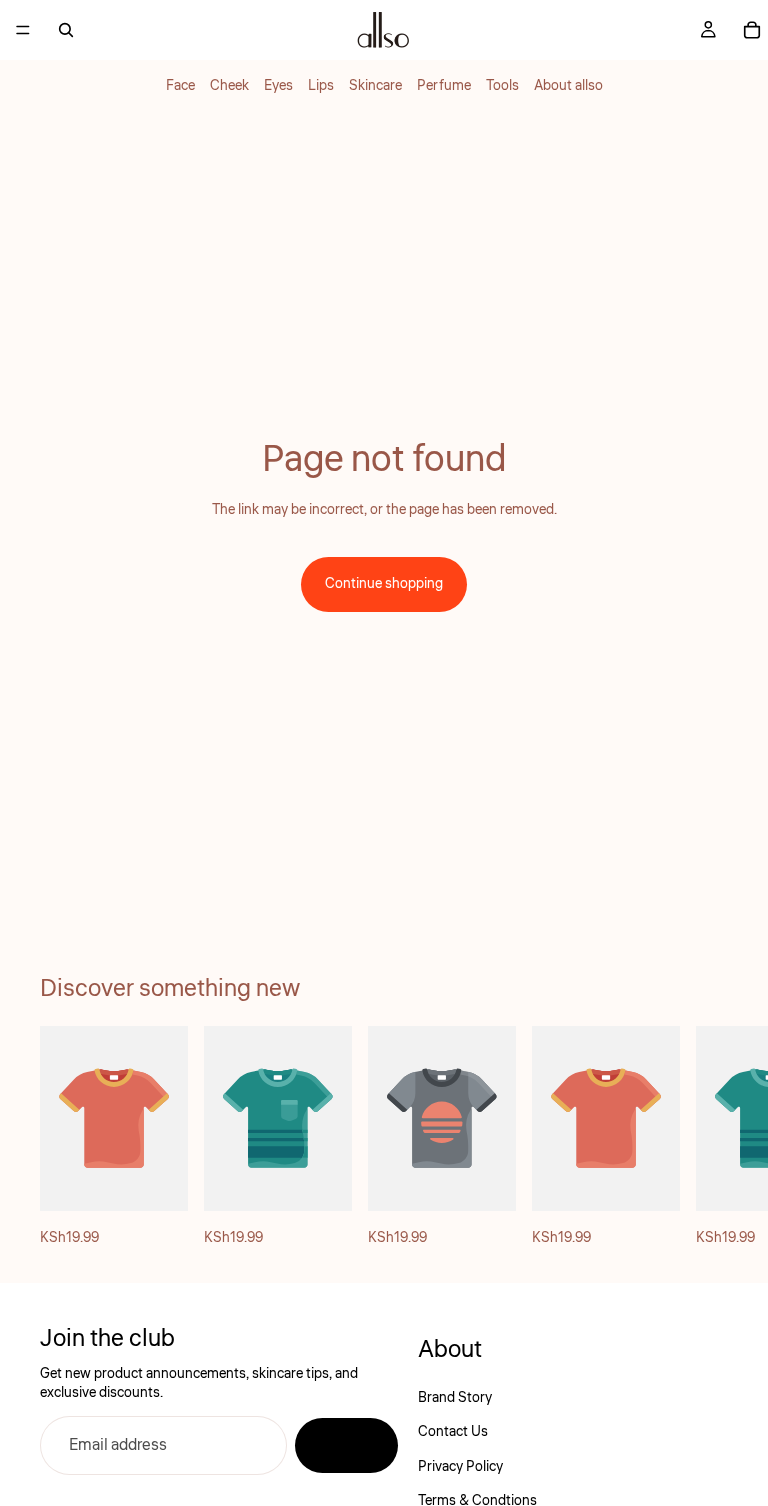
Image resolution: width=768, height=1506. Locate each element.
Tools (502, 86)
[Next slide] (706, 1138)
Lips (321, 86)
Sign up (346, 1446)
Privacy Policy (460, 1467)
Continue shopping (384, 584)
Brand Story (455, 1398)
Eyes (278, 86)
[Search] (66, 30)
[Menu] (23, 30)
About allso (568, 86)
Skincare (375, 86)
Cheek (229, 86)
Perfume (444, 86)
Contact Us (453, 1433)
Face (180, 86)
